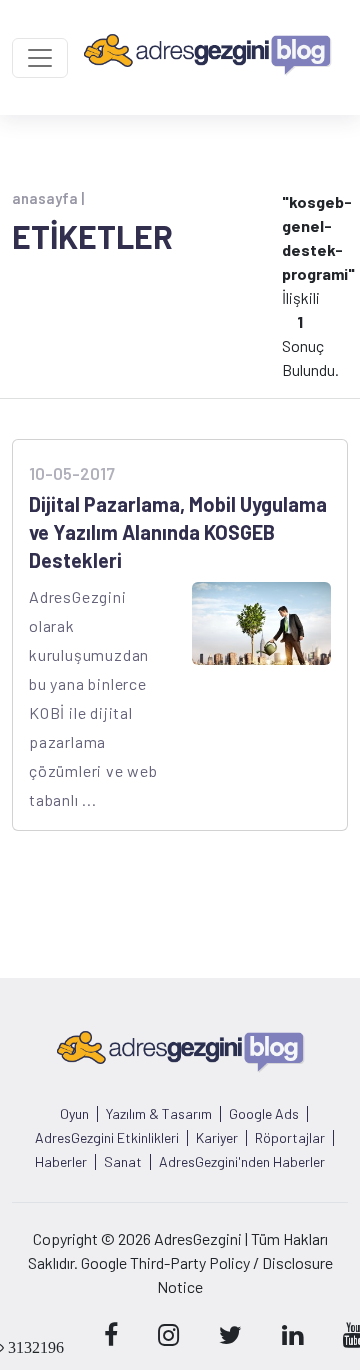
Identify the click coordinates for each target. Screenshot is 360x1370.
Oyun (74, 1114)
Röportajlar (290, 1138)
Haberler (61, 1162)
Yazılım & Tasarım (159, 1114)
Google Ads (264, 1114)
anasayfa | (48, 198)
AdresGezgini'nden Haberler (242, 1162)
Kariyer (217, 1138)
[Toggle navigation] (40, 58)
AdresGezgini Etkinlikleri (107, 1138)
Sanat (123, 1162)
